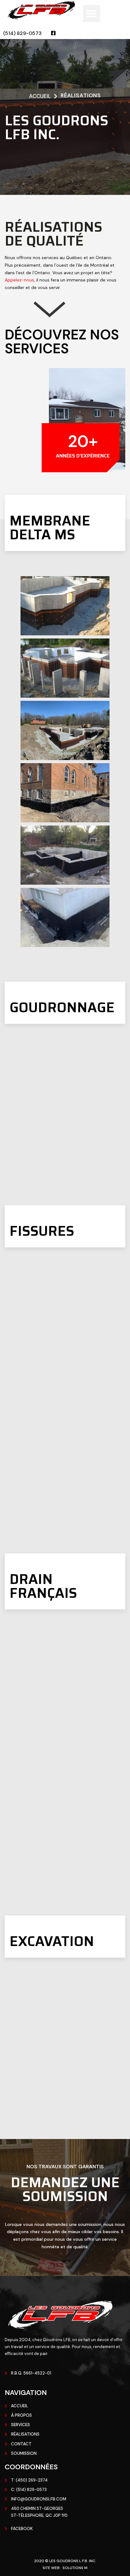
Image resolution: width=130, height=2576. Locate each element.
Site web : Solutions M (65, 2568)
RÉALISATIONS (81, 95)
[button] (92, 14)
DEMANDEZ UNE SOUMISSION (65, 2189)
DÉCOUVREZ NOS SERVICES (62, 342)
